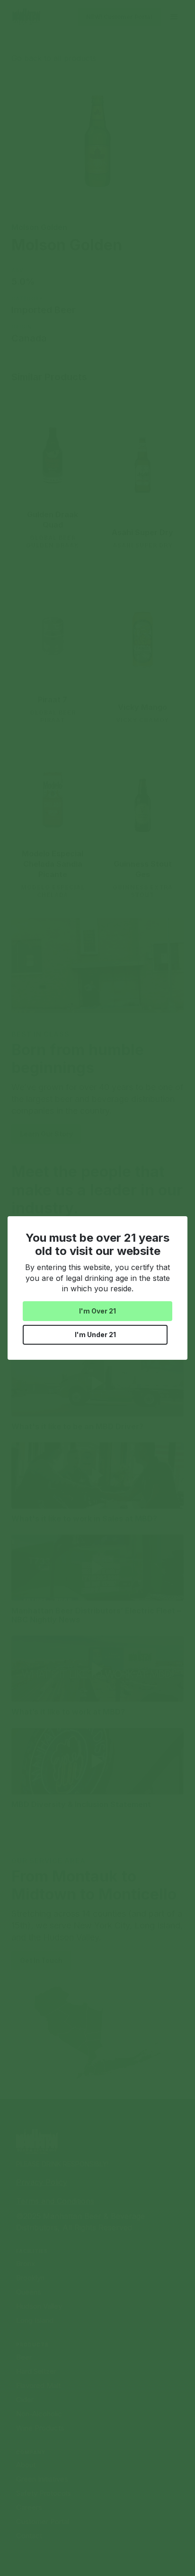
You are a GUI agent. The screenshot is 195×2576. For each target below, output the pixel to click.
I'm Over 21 (97, 1311)
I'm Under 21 (95, 1335)
